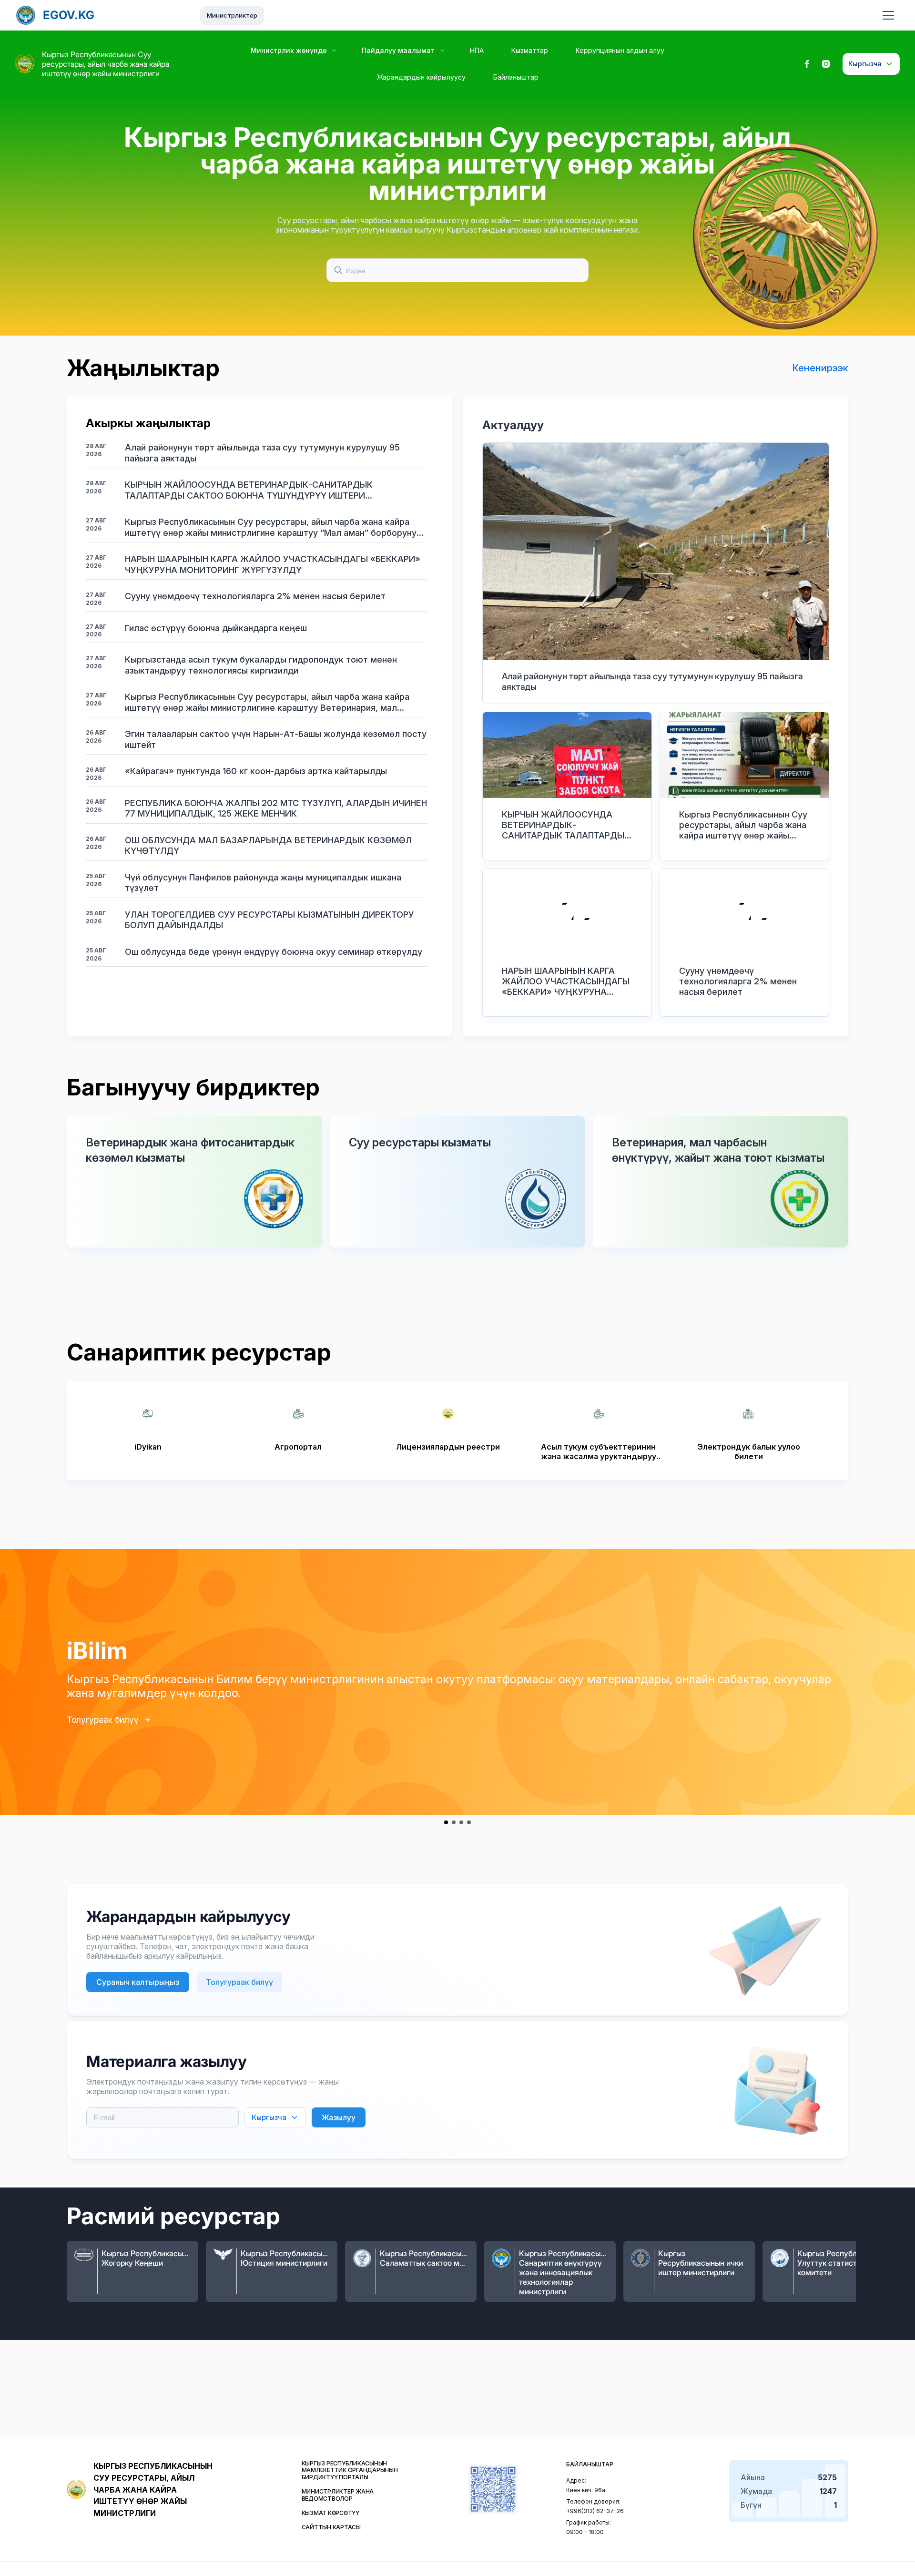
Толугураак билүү (103, 1720)
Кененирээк (820, 368)
